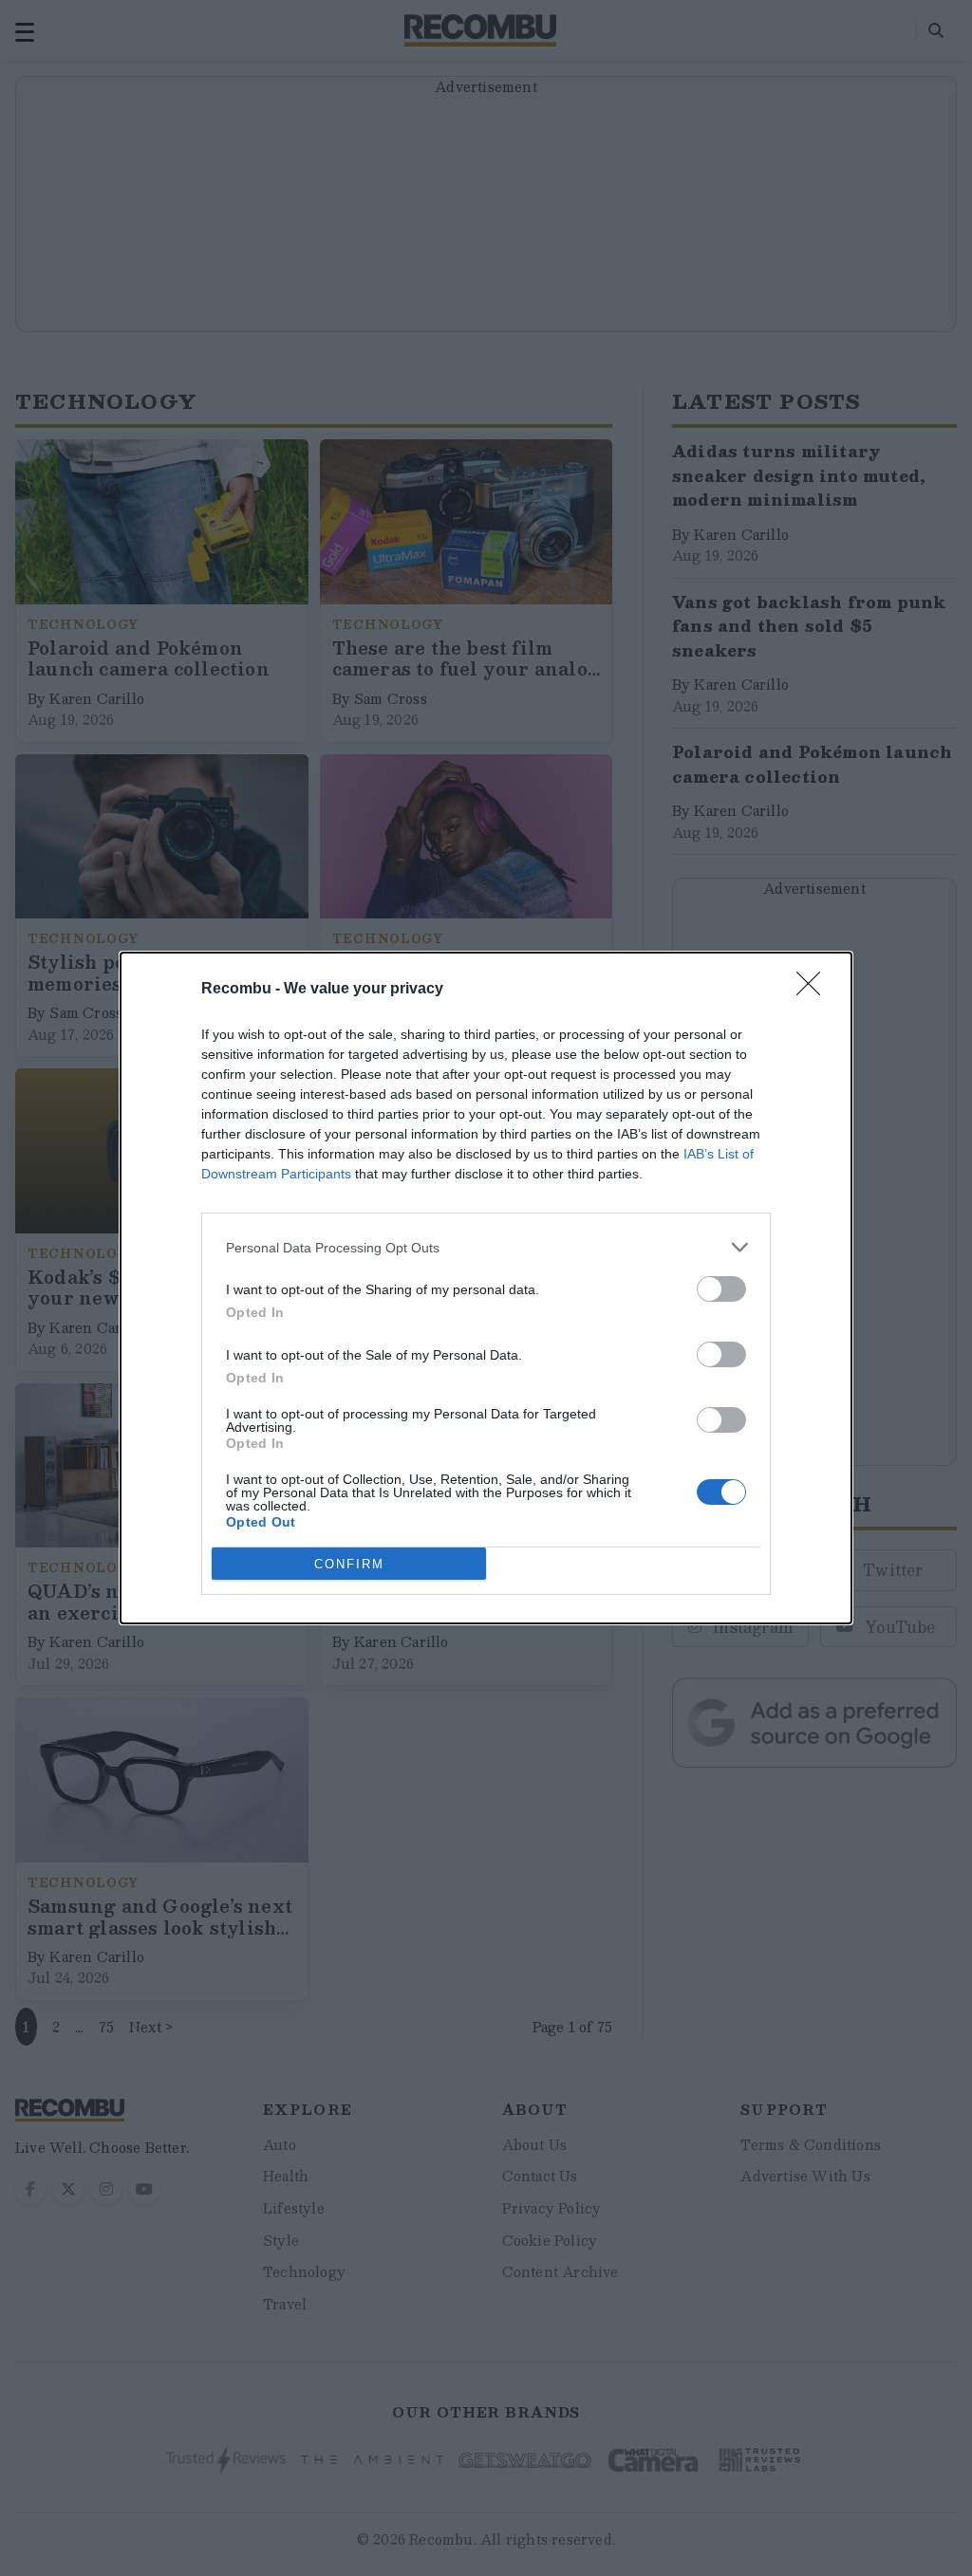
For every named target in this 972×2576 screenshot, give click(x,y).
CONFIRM (349, 1564)
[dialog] (486, 1288)
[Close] (814, 990)
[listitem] (486, 1247)
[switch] (721, 1289)
